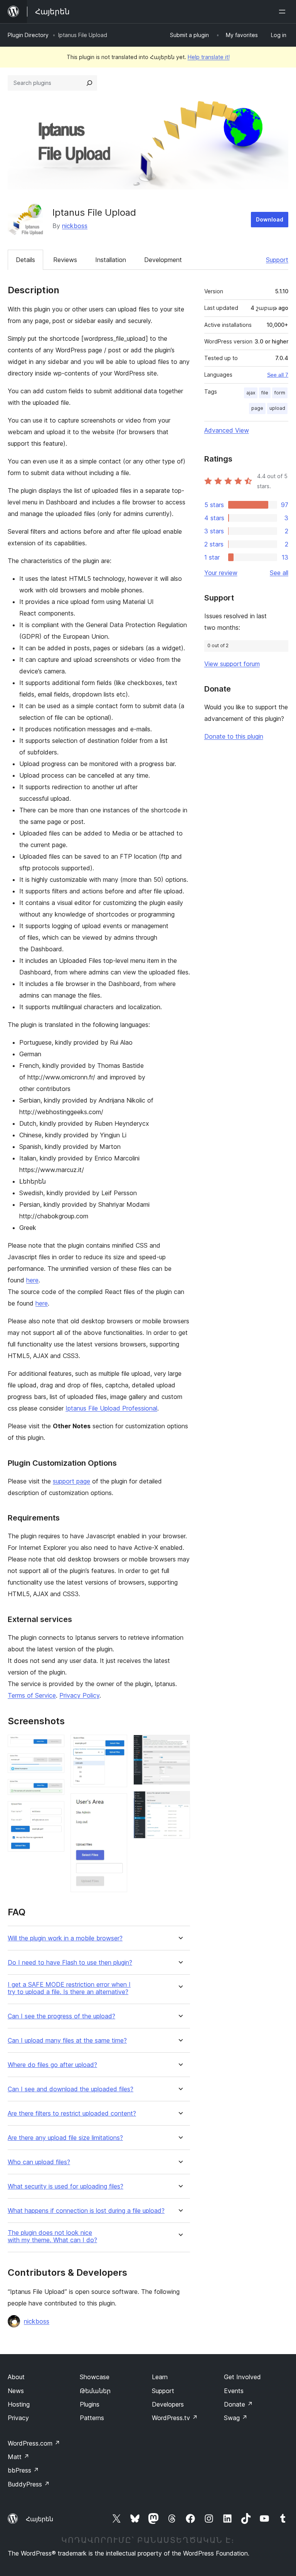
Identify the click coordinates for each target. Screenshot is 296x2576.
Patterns (92, 2418)
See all (279, 573)
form (280, 393)
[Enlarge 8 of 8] (180, 1801)
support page (71, 1481)
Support (277, 260)
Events (234, 2391)
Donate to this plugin (234, 736)
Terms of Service (32, 1695)
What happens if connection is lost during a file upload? (86, 2211)
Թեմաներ (95, 2391)
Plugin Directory (28, 35)
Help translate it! (209, 57)
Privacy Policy (79, 1695)
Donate (238, 2404)
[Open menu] (284, 12)
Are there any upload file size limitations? (65, 2138)
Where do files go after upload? (52, 2065)
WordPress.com (34, 2443)
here (32, 1280)
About (16, 2377)
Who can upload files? (39, 2162)
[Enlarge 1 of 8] (54, 1745)
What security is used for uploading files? (66, 2186)
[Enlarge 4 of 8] (54, 1811)
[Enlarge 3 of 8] (54, 1789)
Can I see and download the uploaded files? (71, 2089)
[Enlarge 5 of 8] (117, 1745)
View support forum (232, 664)
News (16, 2391)
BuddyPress (29, 2484)
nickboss (75, 226)
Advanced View (227, 430)
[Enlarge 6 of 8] (117, 1804)
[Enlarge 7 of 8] (180, 1745)
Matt (18, 2457)
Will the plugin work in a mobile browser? (65, 1938)
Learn (160, 2377)
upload (277, 408)
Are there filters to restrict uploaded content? (72, 2113)
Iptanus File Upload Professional (111, 1408)
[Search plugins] (89, 83)
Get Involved (242, 2377)
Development (163, 260)
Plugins (90, 2404)
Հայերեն (40, 2519)
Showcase (95, 2377)
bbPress (23, 2470)
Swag (236, 2418)
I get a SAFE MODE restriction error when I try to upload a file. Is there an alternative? (69, 1988)
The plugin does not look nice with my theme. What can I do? (52, 2236)
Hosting (19, 2404)
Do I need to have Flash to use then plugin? (70, 1963)
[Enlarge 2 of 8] (54, 1764)
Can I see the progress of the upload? (61, 2016)
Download (270, 219)
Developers (168, 2404)
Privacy (18, 2418)
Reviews (65, 260)
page (257, 408)
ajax (251, 393)
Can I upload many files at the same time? (67, 2041)
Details (25, 260)
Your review (221, 573)
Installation (111, 260)
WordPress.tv (175, 2418)
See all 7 (278, 375)
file (265, 393)
